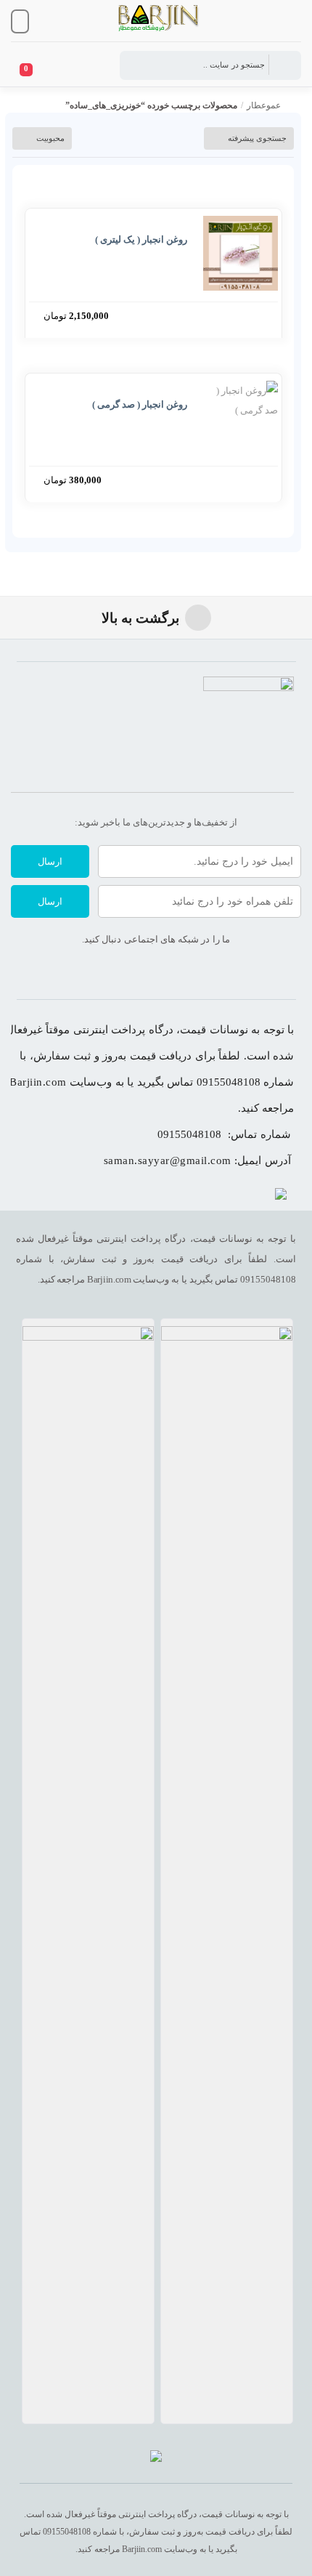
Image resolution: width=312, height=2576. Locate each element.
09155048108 (189, 1134)
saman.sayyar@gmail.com (168, 1160)
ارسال (50, 861)
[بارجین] (156, 2459)
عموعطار (264, 105)
